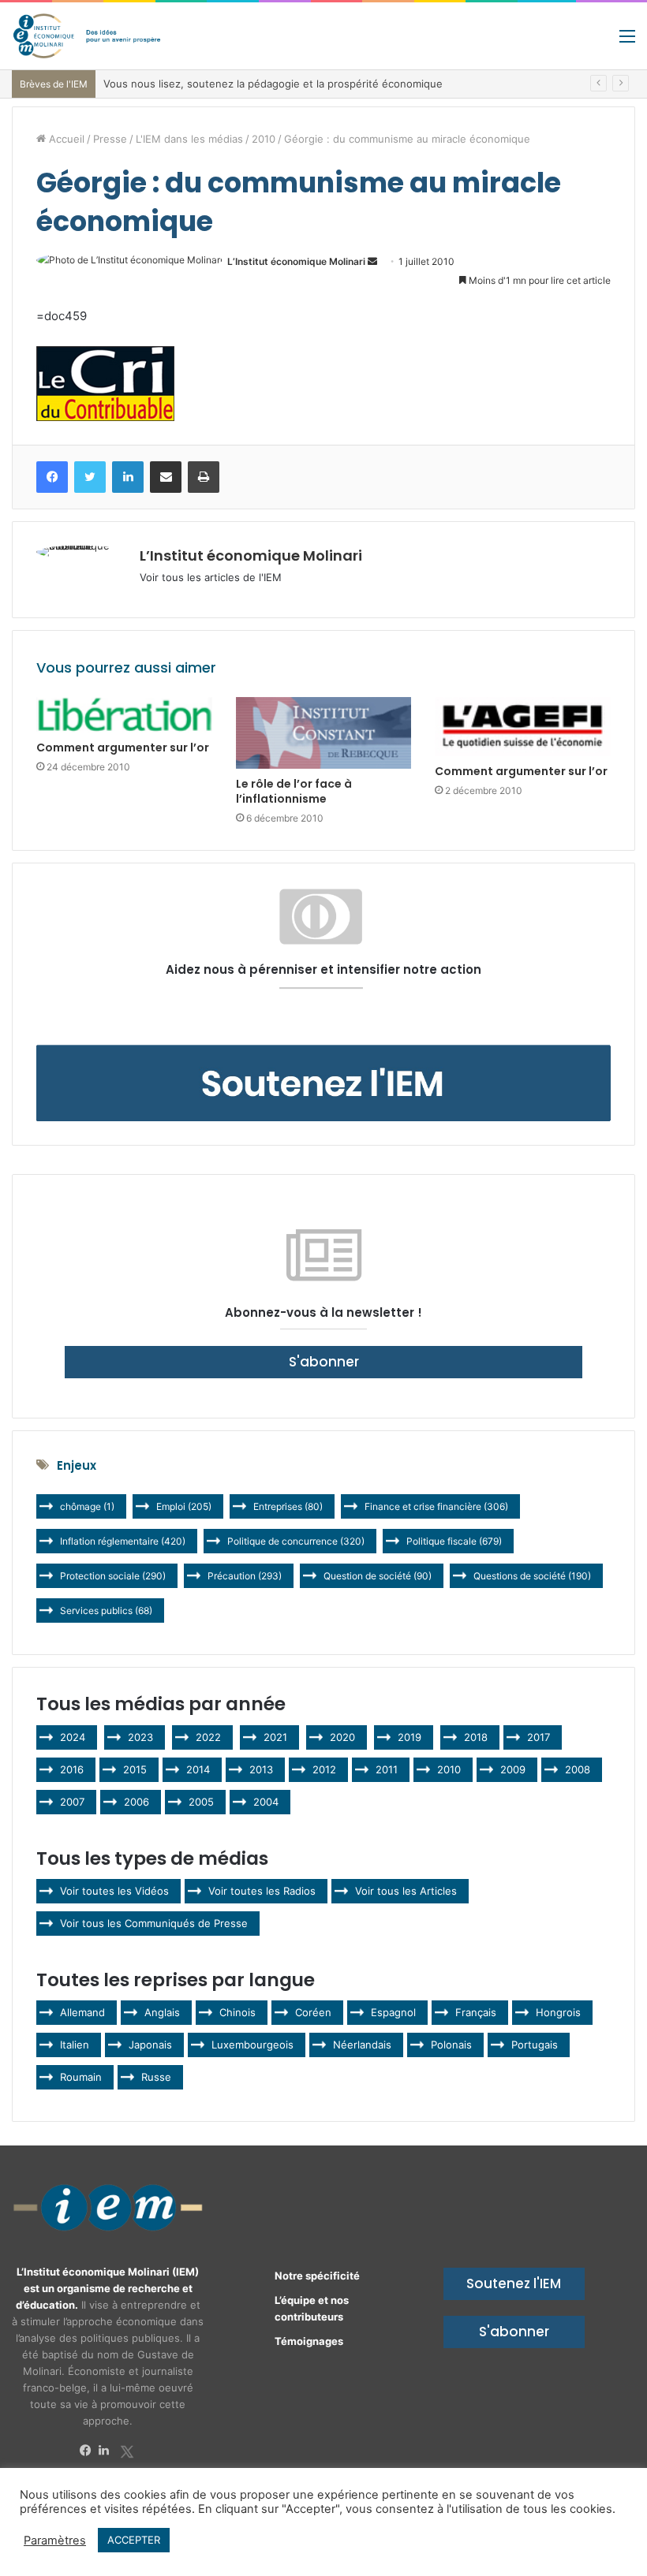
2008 (578, 1769)
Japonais (150, 2045)
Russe (156, 2077)
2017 (539, 1737)
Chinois (237, 2012)
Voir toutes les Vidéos (114, 1891)
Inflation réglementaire (123, 1541)
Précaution (245, 1576)
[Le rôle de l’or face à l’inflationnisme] (324, 733)
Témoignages (309, 2341)
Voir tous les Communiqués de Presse (154, 1923)
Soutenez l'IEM (514, 2283)
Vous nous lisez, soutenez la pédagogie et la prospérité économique (273, 84)
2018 (476, 1737)
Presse (110, 139)
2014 (198, 1769)
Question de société (378, 1576)
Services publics (106, 1610)
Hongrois (558, 2012)
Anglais (162, 2012)
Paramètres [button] (55, 2541)
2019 (410, 1737)
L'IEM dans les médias (189, 139)
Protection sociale (113, 1576)
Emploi (184, 1506)
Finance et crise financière (436, 1506)
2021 (275, 1737)
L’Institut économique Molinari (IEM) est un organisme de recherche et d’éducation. (108, 2288)
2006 (137, 1802)
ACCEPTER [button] (134, 2540)
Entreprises (288, 1506)
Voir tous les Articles (406, 1891)
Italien (75, 2045)
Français (476, 2012)
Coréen (313, 2012)
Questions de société (532, 1576)
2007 (72, 1802)
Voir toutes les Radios (262, 1891)
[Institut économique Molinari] (87, 36)
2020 (342, 1737)
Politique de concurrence (296, 1541)
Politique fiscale (454, 1541)
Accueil (65, 139)
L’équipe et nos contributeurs (312, 2308)
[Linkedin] (108, 2451)
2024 (73, 1737)
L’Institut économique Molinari (296, 261)
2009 (513, 1769)
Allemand (82, 2012)
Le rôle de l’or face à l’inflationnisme (294, 791)
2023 (140, 1737)
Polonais (451, 2045)
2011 (387, 1769)
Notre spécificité (317, 2276)
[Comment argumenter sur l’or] (124, 715)
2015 (135, 1769)
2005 (201, 1802)
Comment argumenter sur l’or (123, 747)
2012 (324, 1769)
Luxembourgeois (252, 2045)
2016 (72, 1769)
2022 (208, 1737)
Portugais (535, 2045)
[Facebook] (89, 2451)
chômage (87, 1506)
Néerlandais (362, 2045)
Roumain (81, 2077)
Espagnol (393, 2012)
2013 (261, 1769)
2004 (266, 1802)
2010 (264, 139)
